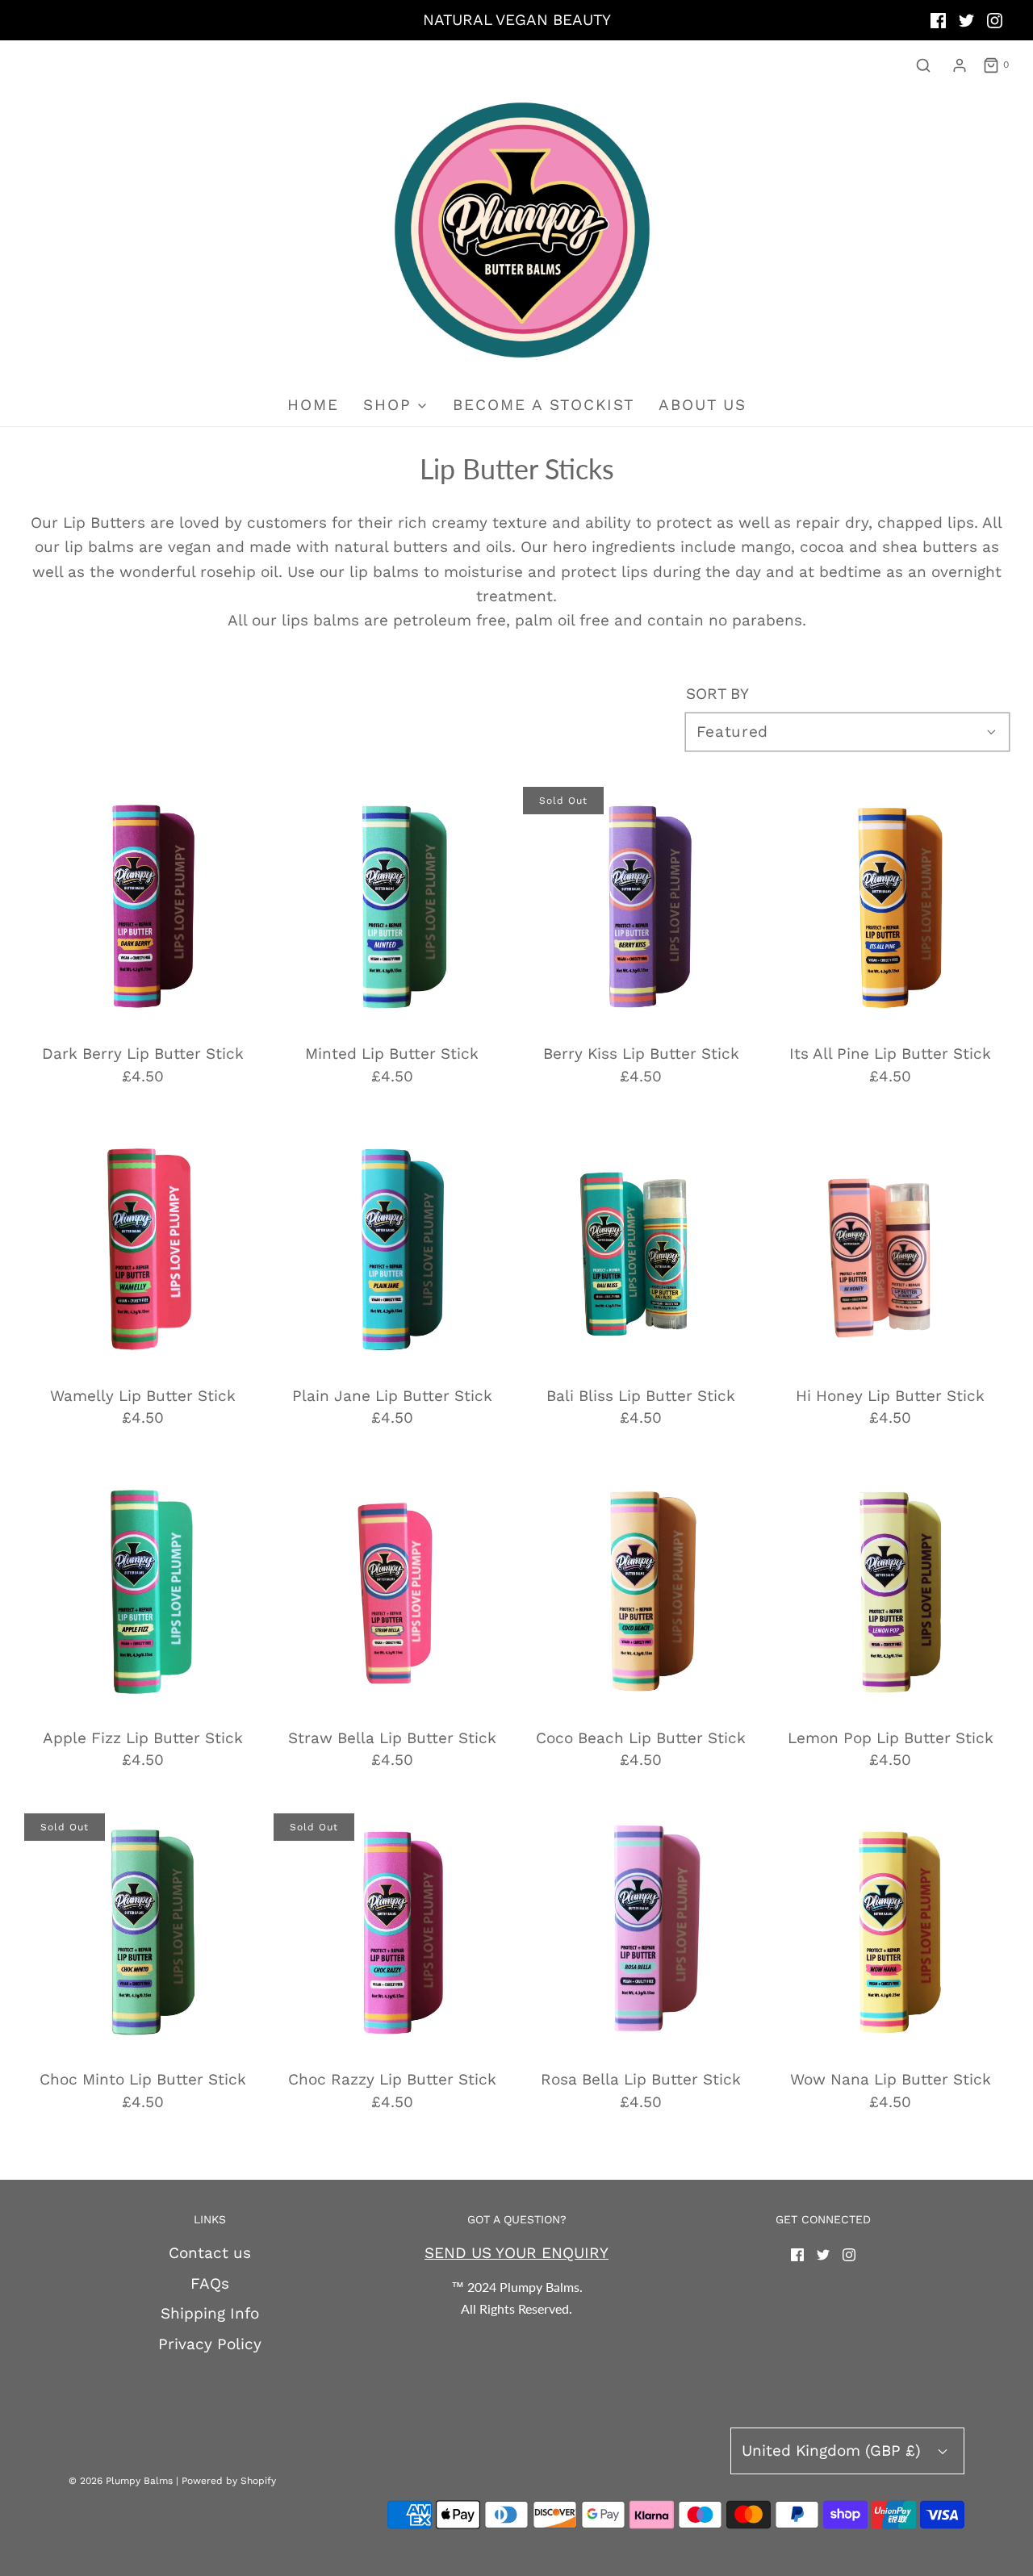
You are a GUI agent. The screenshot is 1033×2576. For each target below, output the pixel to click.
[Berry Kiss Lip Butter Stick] (642, 905)
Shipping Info (210, 2313)
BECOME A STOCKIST (544, 405)
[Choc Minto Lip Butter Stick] (143, 1932)
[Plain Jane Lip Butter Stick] (392, 1248)
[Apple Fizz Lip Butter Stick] (143, 1590)
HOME (313, 405)
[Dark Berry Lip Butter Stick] (143, 905)
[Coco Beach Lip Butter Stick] (642, 1590)
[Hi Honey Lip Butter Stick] (890, 1248)
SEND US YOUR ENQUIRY (516, 2253)
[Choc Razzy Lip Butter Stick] (392, 1932)
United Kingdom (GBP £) (834, 2451)
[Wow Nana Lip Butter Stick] (890, 1932)
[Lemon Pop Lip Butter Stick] (890, 1590)
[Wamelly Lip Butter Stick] (143, 1248)
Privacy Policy (210, 2344)
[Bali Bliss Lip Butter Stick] (642, 1248)
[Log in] (960, 65)
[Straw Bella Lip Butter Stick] (392, 1590)
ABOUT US (703, 405)
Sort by (717, 694)
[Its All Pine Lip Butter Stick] (890, 905)
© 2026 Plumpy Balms (121, 2481)
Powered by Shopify (229, 2481)
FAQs (210, 2283)
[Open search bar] (923, 65)
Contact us (210, 2253)
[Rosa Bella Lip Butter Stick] (642, 1932)
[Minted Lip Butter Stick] (392, 905)
